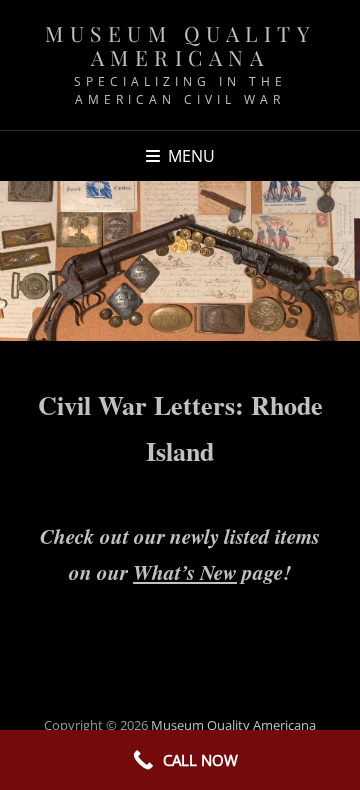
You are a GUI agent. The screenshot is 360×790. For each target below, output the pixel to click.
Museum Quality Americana (180, 45)
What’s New (185, 572)
